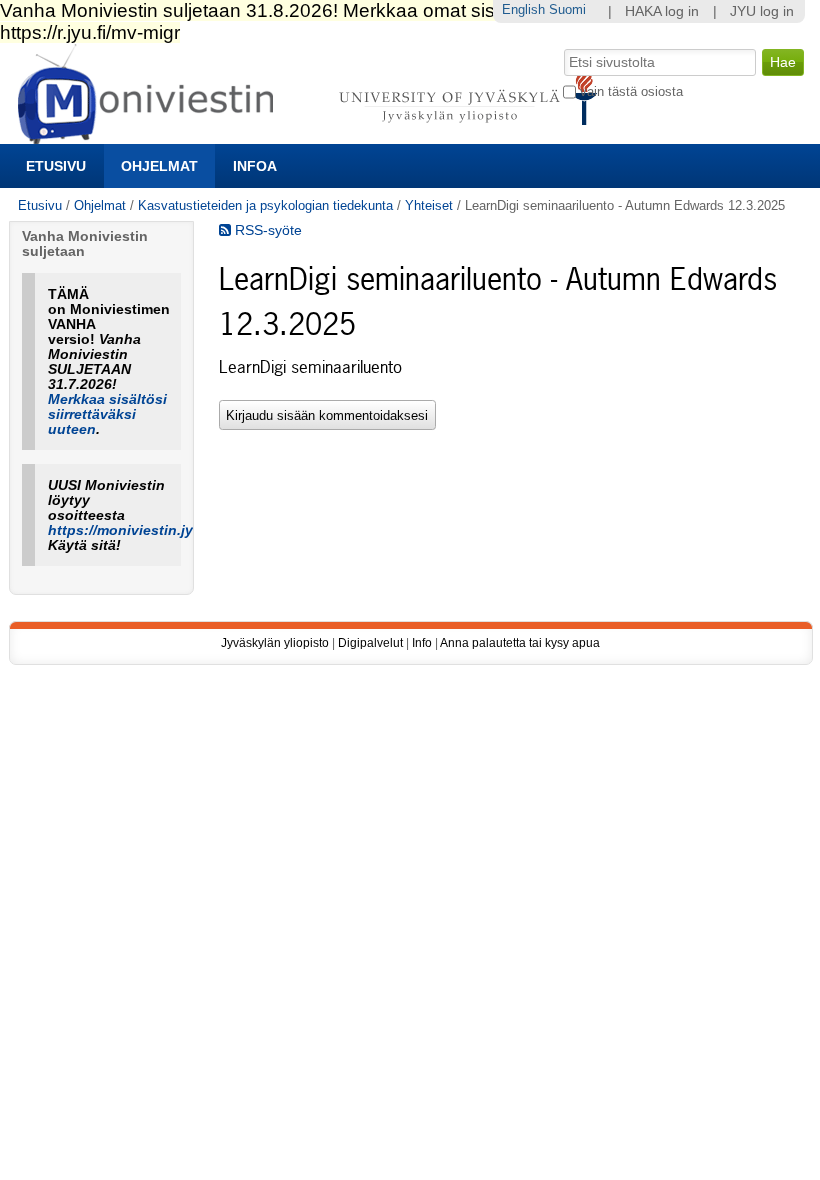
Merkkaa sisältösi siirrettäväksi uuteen (107, 414)
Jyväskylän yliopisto (275, 643)
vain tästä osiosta (631, 91)
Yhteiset (429, 205)
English (523, 9)
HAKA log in (662, 11)
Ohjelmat (159, 166)
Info (422, 643)
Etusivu (56, 166)
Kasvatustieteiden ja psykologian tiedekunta (265, 205)
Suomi (567, 9)
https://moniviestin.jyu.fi (131, 530)
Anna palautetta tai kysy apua (520, 643)
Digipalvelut (370, 643)
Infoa (255, 166)
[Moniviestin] (313, 135)
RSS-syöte (266, 230)
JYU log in (762, 11)
